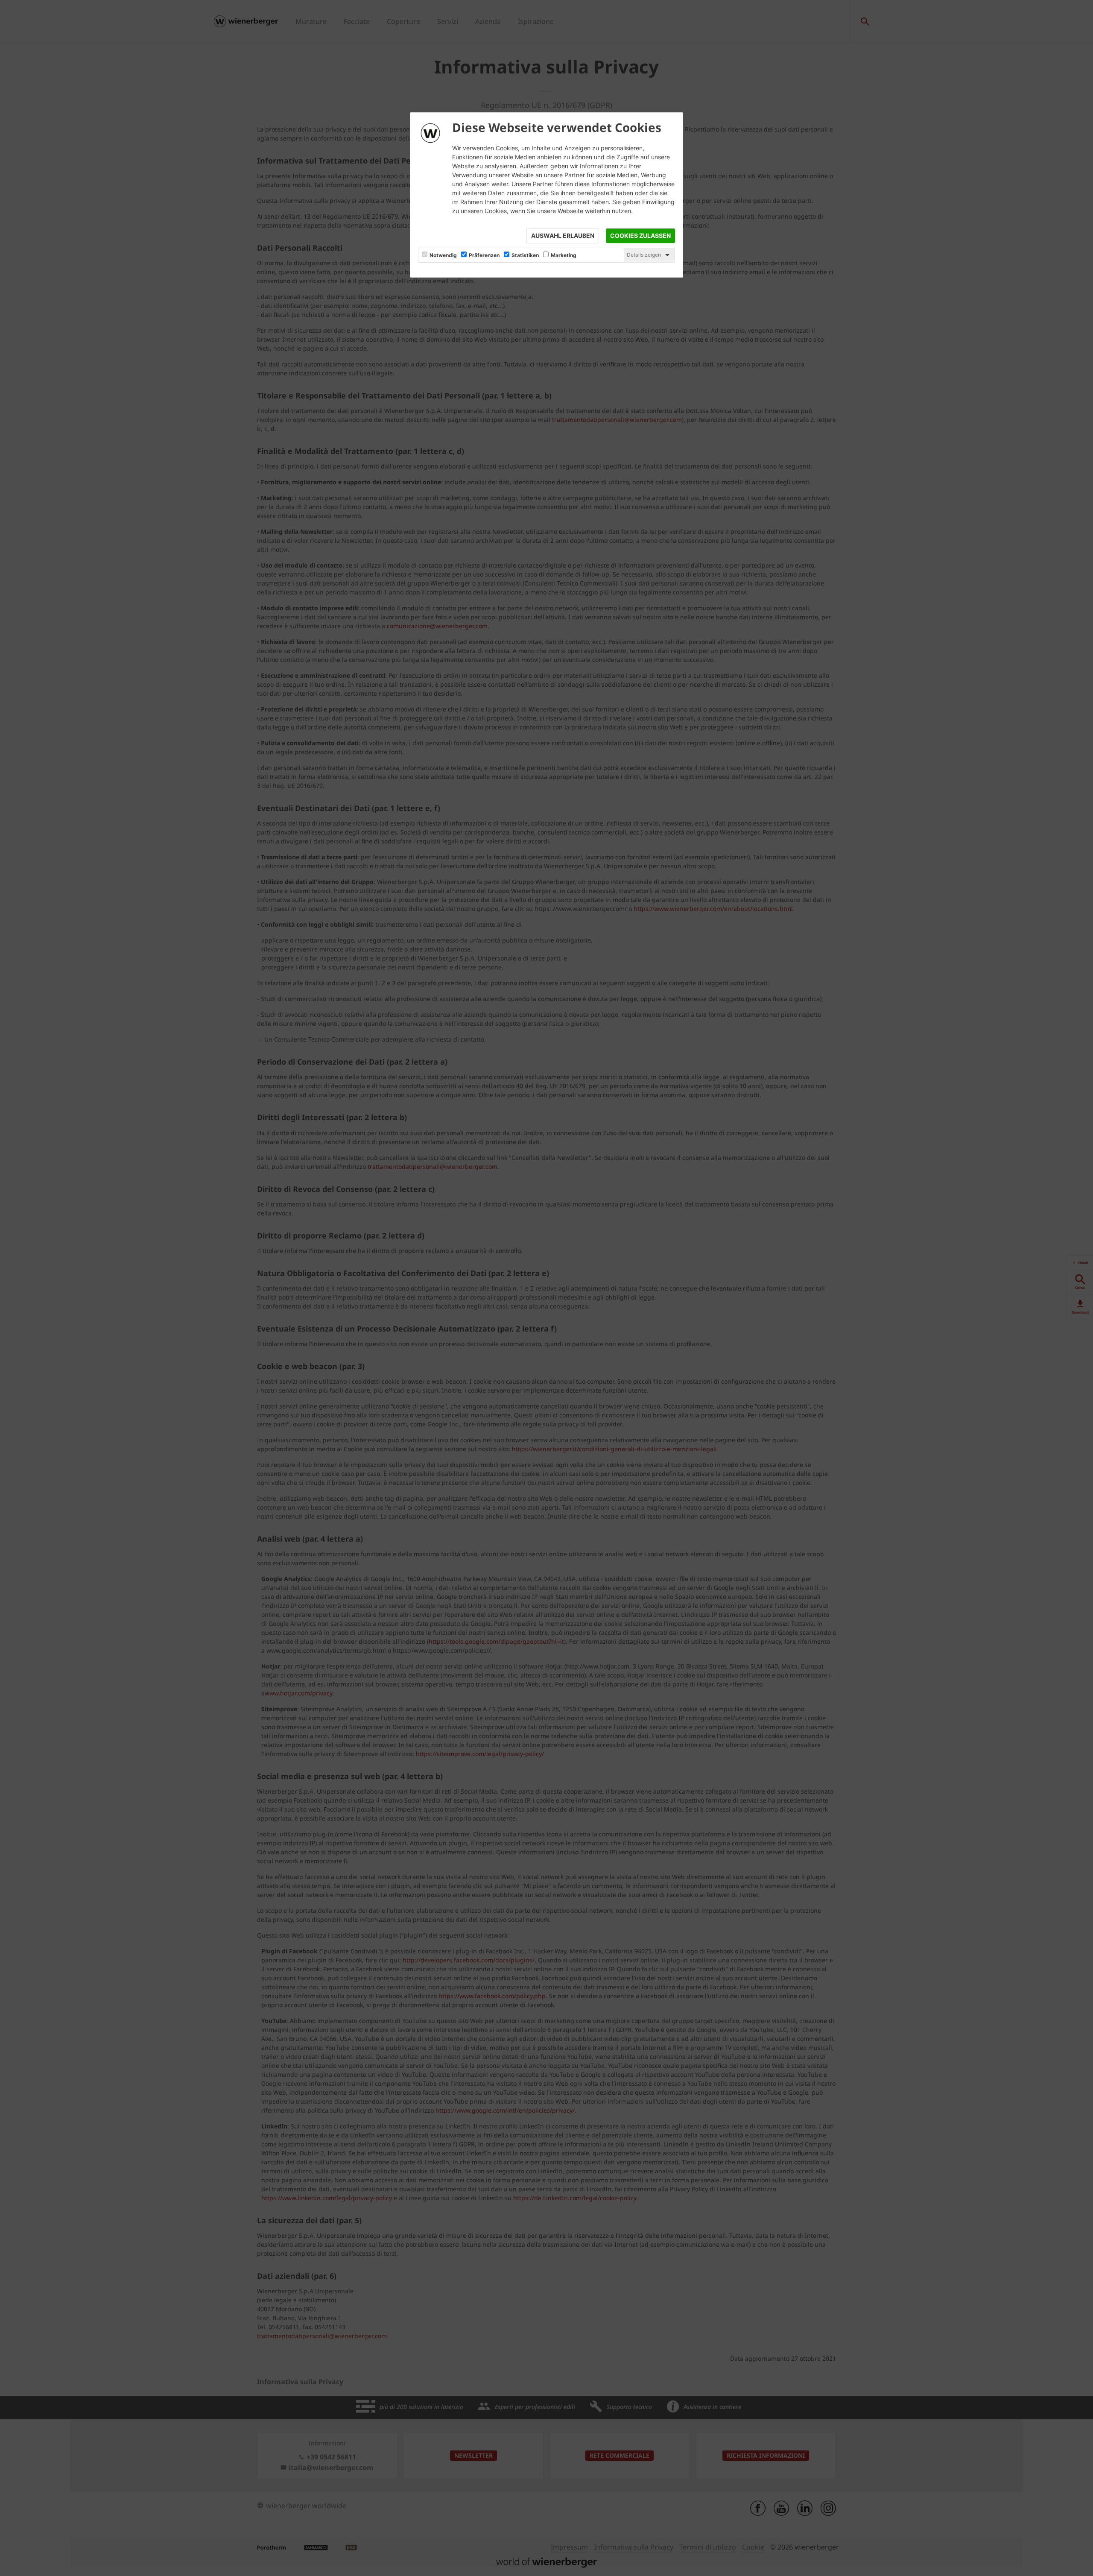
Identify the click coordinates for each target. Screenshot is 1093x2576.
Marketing (564, 255)
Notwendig (443, 255)
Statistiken (525, 255)
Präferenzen (484, 255)
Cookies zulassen (640, 236)
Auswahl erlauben (563, 236)
